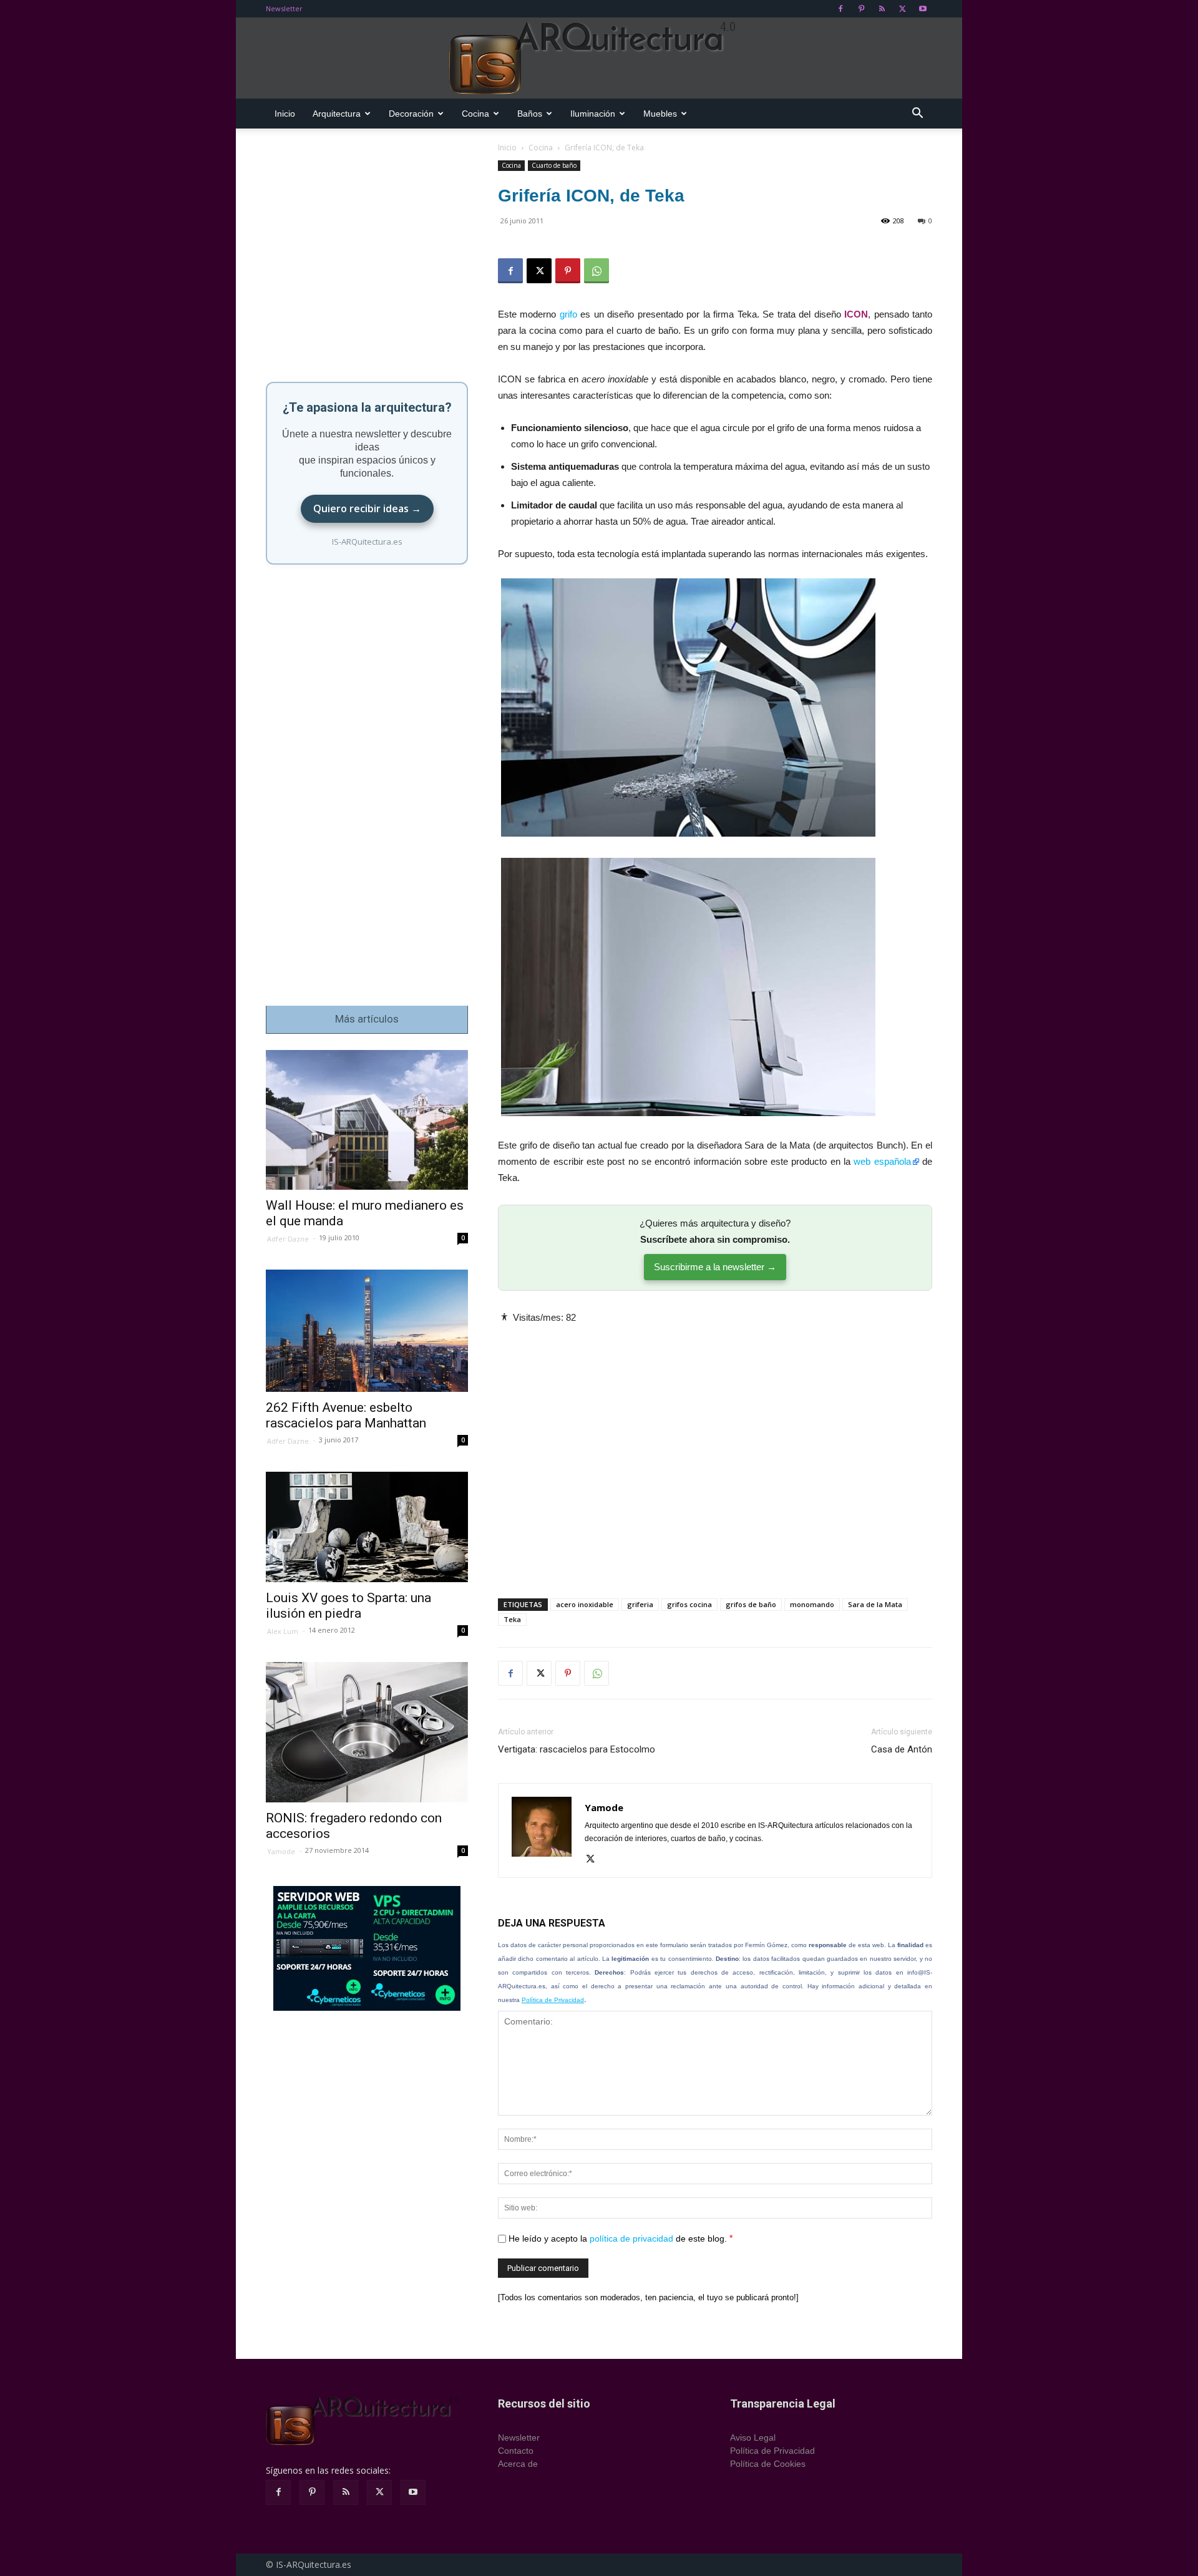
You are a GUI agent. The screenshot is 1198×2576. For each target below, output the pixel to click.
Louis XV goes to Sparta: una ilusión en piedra (348, 1606)
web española (882, 1161)
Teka (512, 1619)
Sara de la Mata (875, 1604)
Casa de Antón (902, 1749)
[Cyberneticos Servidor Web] (367, 1948)
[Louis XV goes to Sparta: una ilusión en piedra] (367, 1527)
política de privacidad (631, 2238)
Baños (530, 114)
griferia (640, 1604)
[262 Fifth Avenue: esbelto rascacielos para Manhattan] (367, 1331)
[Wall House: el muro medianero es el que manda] (367, 1120)
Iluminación (593, 114)
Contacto (516, 2451)
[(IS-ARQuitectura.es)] (599, 59)
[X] (902, 9)
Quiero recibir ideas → (367, 508)
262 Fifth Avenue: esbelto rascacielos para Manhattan (346, 1415)
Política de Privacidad (553, 2000)
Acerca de (518, 2464)
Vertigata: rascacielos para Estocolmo (577, 1749)
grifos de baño (751, 1604)
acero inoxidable (585, 1604)
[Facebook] (840, 9)
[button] (917, 114)
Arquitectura (337, 114)
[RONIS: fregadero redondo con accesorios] (367, 1732)
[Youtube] (923, 9)
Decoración (411, 114)
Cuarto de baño (554, 165)
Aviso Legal (753, 2437)
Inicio (285, 114)
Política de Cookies (768, 2464)
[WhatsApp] (597, 271)
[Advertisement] (715, 1451)
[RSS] (882, 9)
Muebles (660, 114)
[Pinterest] (861, 9)
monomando (812, 1604)
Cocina (475, 114)
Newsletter (284, 8)
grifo (568, 314)
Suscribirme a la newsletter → (715, 1267)
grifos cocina (689, 1604)
